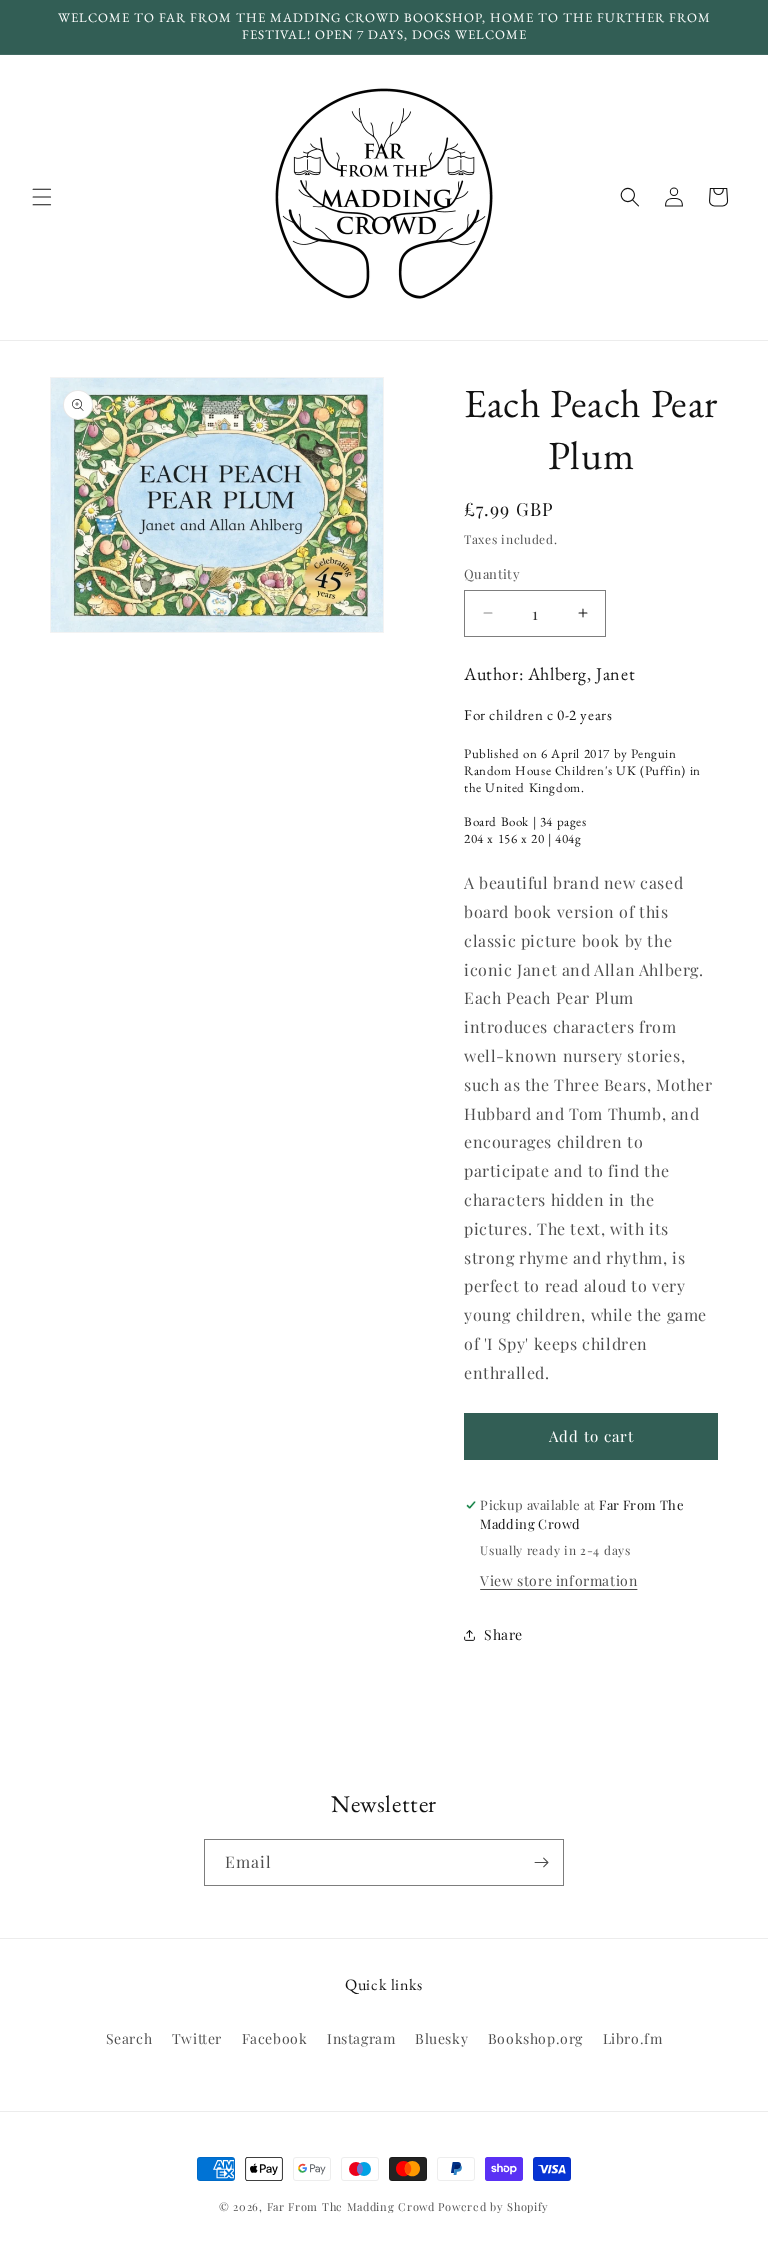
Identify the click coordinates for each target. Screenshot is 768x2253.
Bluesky (441, 2038)
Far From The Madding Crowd (351, 2206)
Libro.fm (633, 2038)
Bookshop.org (535, 2038)
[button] (42, 197)
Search (129, 2038)
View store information (558, 1580)
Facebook (275, 2038)
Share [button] (503, 1634)
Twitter (197, 2038)
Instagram (361, 2038)
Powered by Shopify (493, 2206)
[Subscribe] (541, 1862)
